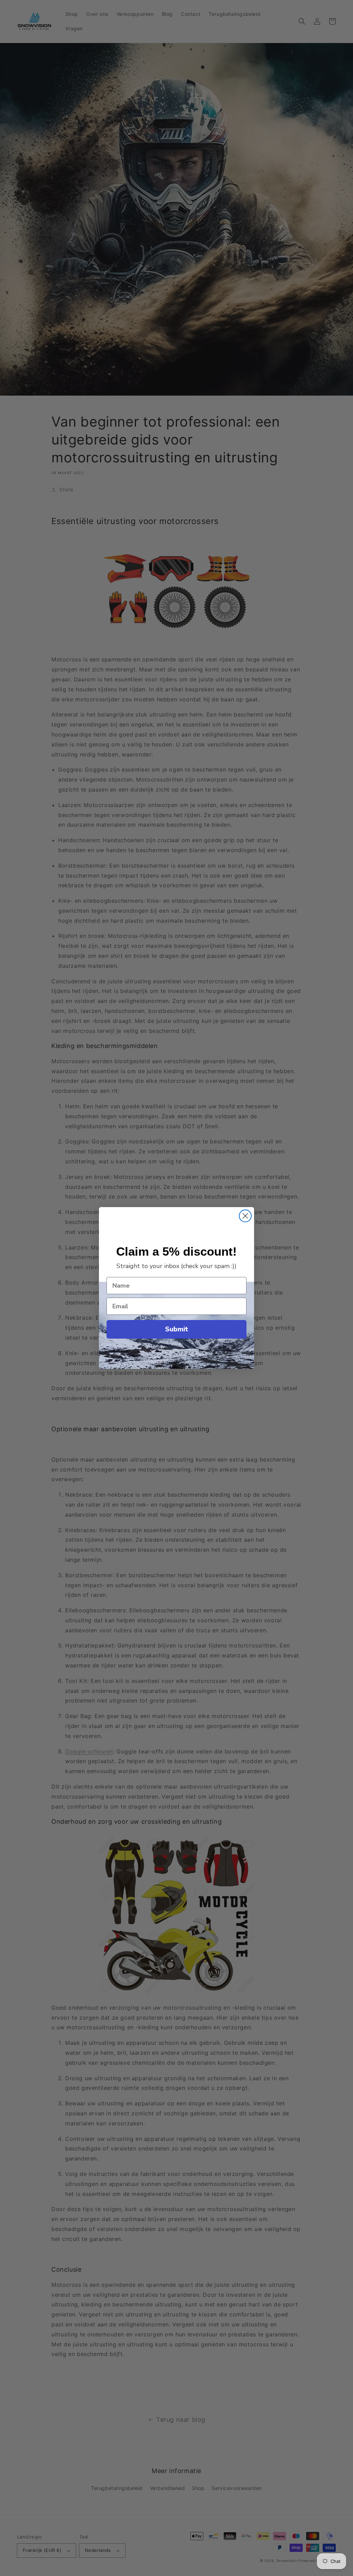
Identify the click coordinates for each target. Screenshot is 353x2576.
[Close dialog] (245, 1216)
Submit (177, 1329)
